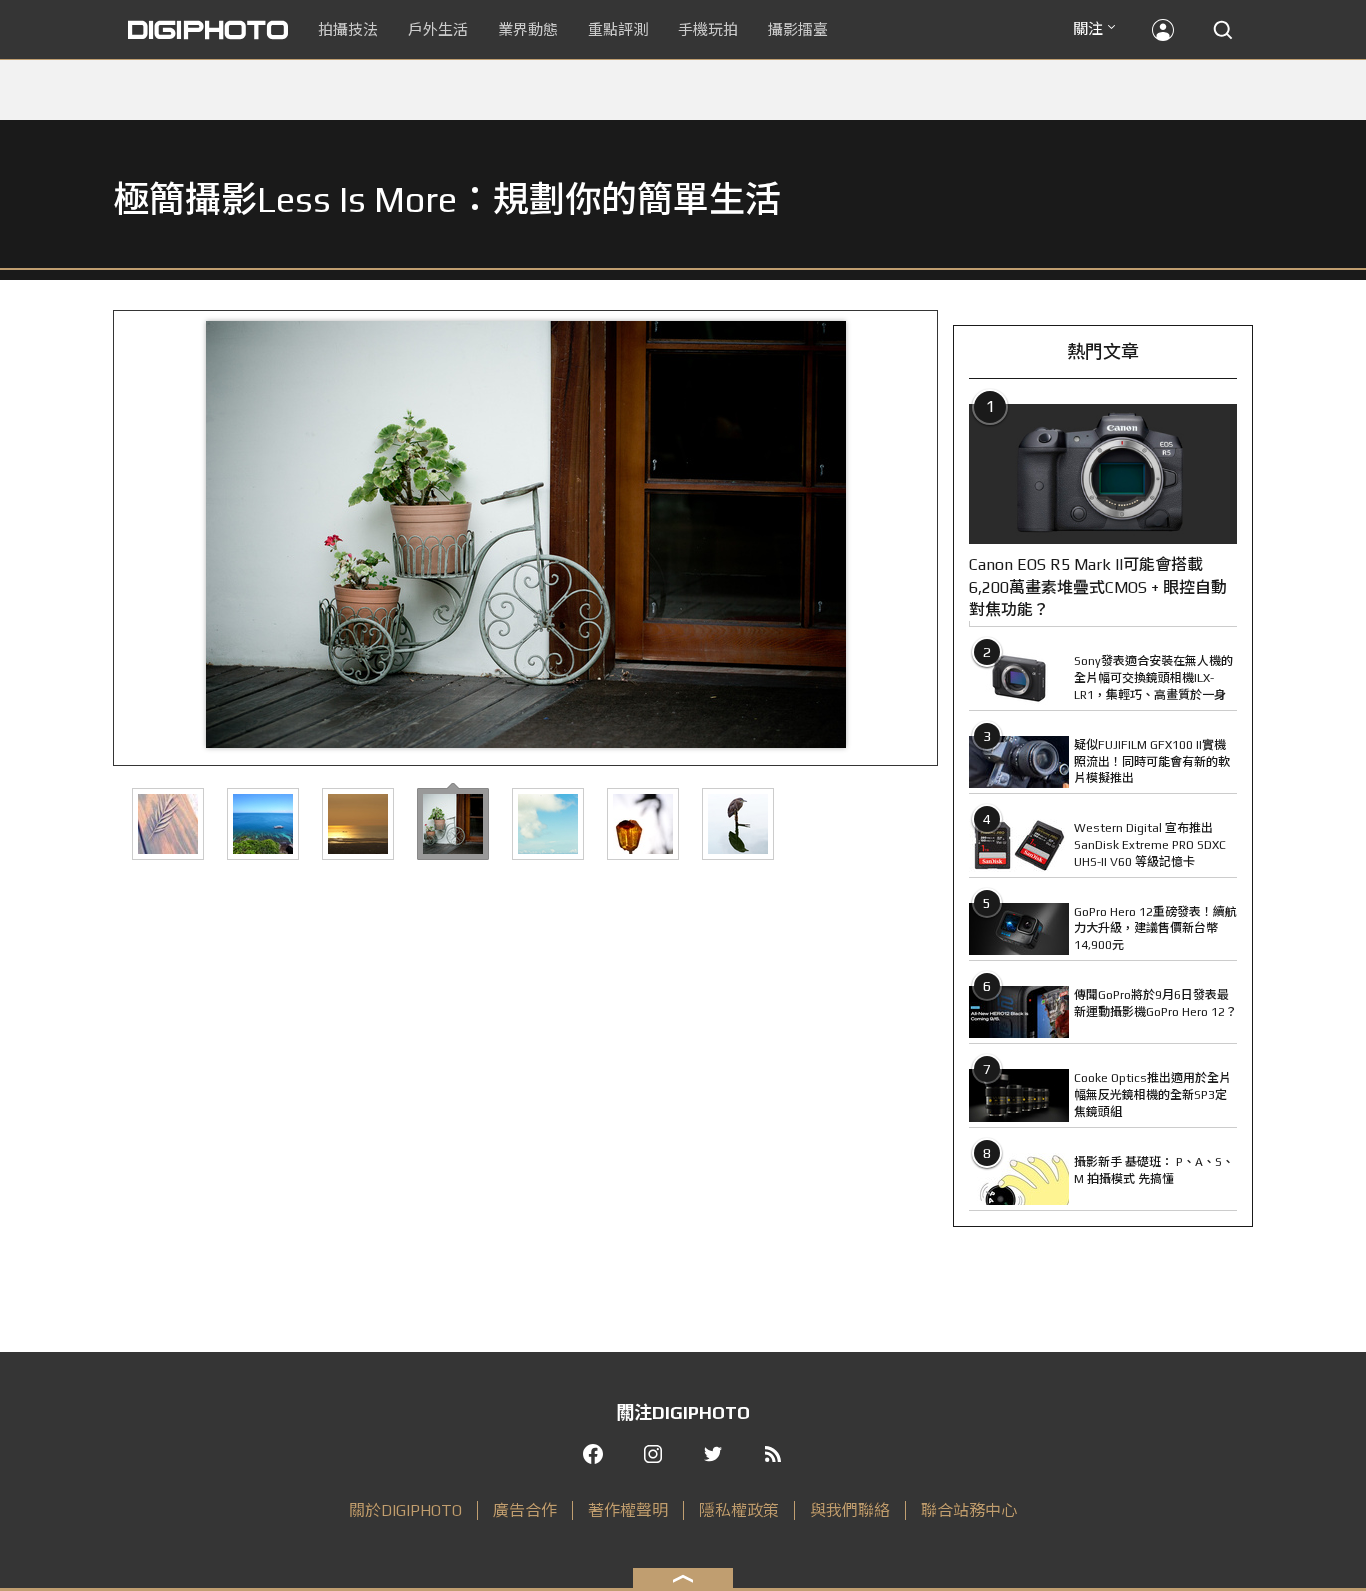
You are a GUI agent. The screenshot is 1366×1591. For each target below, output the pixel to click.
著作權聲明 (628, 1510)
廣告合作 (525, 1510)
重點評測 (618, 29)
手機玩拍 (708, 29)
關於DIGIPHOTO (405, 1510)
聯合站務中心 (969, 1510)
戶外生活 (438, 29)
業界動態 (528, 29)
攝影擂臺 (798, 29)
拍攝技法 (348, 29)
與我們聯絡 (850, 1510)
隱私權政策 (739, 1510)
